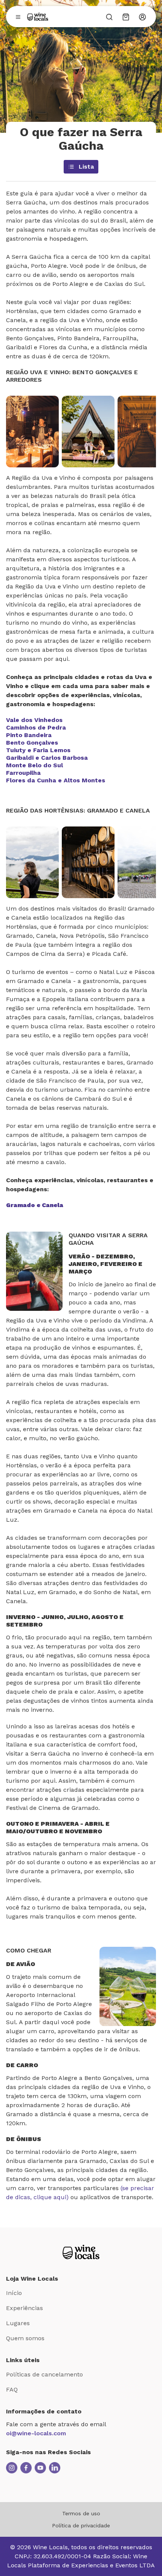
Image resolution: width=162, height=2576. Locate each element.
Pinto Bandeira (29, 735)
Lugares (18, 2323)
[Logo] (38, 17)
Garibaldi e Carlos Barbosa (47, 758)
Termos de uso (81, 2513)
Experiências (24, 2308)
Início (14, 2293)
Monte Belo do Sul (34, 765)
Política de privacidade (81, 2525)
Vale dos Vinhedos (34, 720)
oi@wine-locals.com (36, 2433)
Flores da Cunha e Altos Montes (56, 780)
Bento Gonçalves (32, 743)
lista (86, 167)
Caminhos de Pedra (36, 727)
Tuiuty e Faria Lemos (38, 750)
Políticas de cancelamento (44, 2374)
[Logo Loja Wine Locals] (81, 2252)
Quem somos (25, 2338)
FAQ (12, 2389)
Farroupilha (23, 773)
